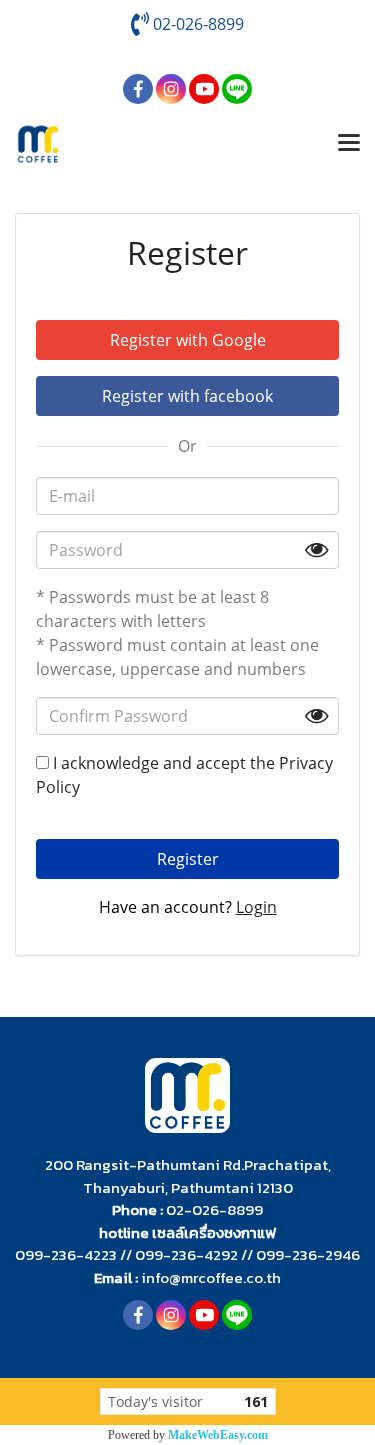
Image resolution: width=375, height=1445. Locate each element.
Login (256, 907)
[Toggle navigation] (349, 144)
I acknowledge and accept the (184, 775)
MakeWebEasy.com (218, 1435)
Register (188, 859)
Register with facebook (187, 396)
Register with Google (188, 340)
